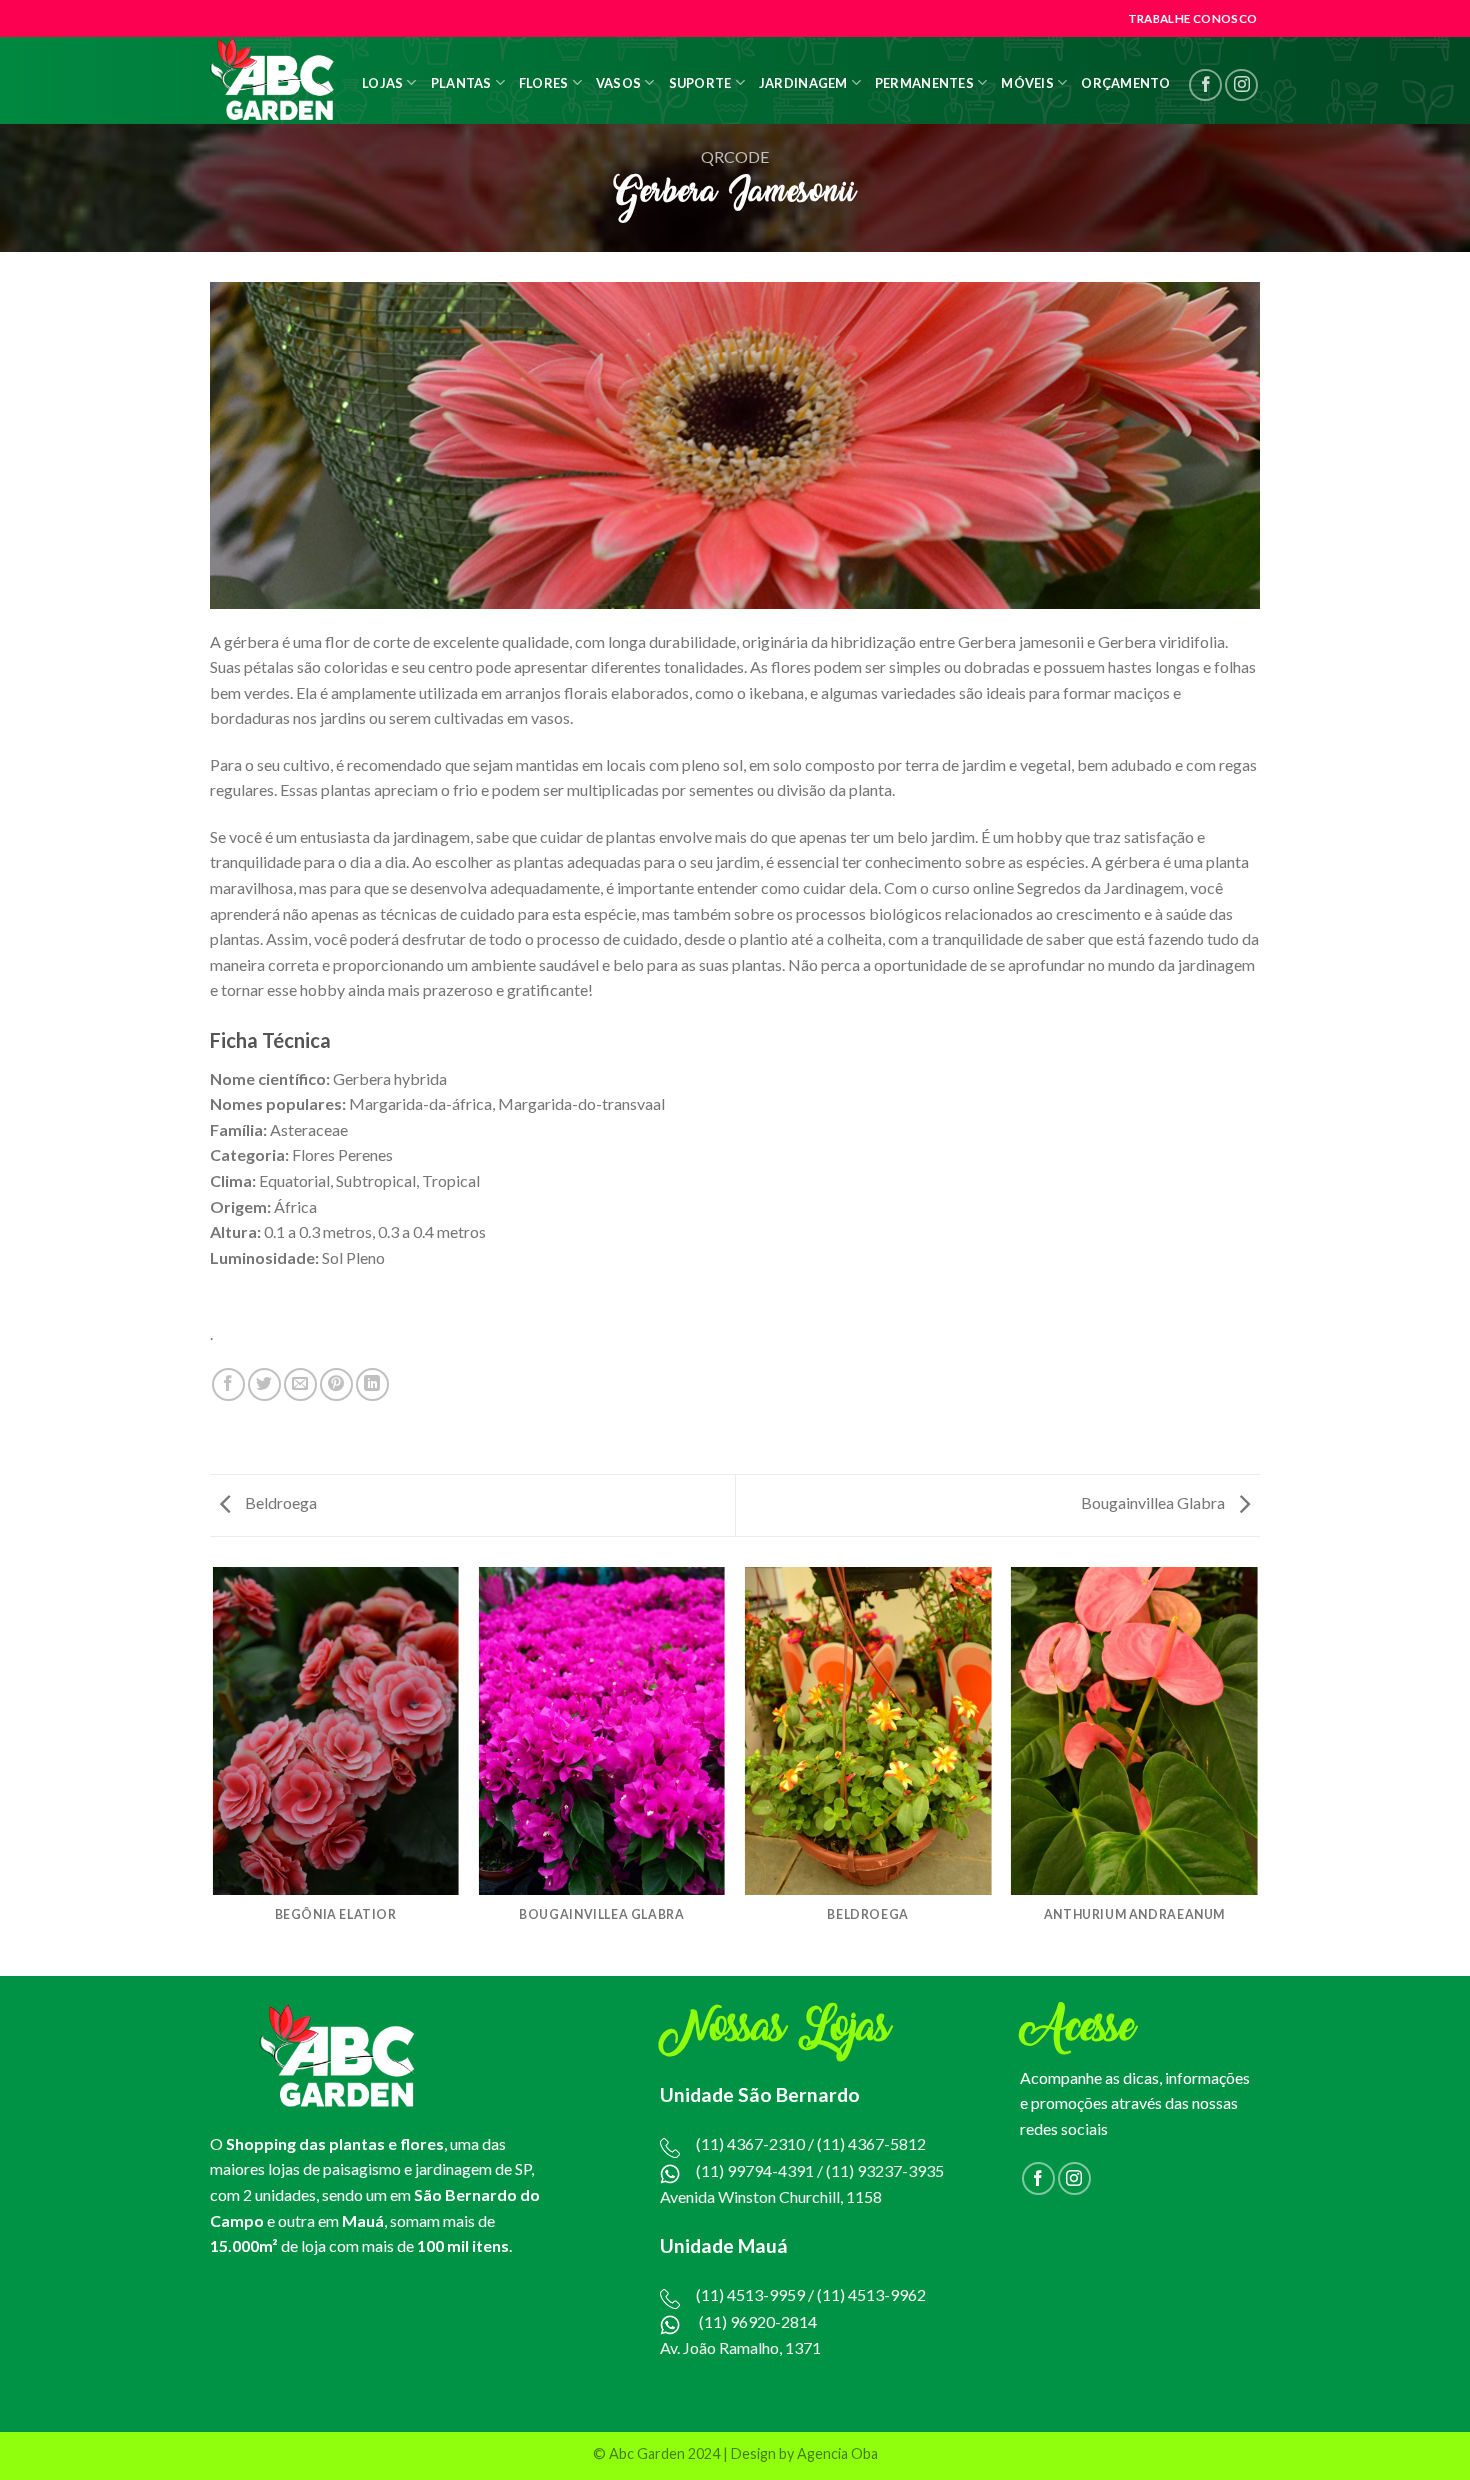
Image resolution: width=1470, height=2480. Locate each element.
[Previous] (214, 1770)
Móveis (1027, 83)
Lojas (382, 83)
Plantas (461, 83)
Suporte (700, 83)
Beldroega (279, 1502)
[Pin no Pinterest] (336, 1384)
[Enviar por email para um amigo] (300, 1384)
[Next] (1257, 1770)
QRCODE (735, 156)
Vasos (618, 83)
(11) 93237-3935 (885, 2170)
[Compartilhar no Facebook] (228, 1384)
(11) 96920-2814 (758, 2321)
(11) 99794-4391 (755, 2170)
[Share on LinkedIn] (372, 1384)
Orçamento (1125, 83)
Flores (544, 83)
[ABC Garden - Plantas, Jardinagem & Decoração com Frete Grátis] (272, 80)
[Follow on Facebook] (1205, 85)
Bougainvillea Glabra (1154, 1502)
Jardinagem (803, 83)
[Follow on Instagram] (1241, 85)
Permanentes (924, 83)
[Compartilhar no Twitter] (264, 1384)
